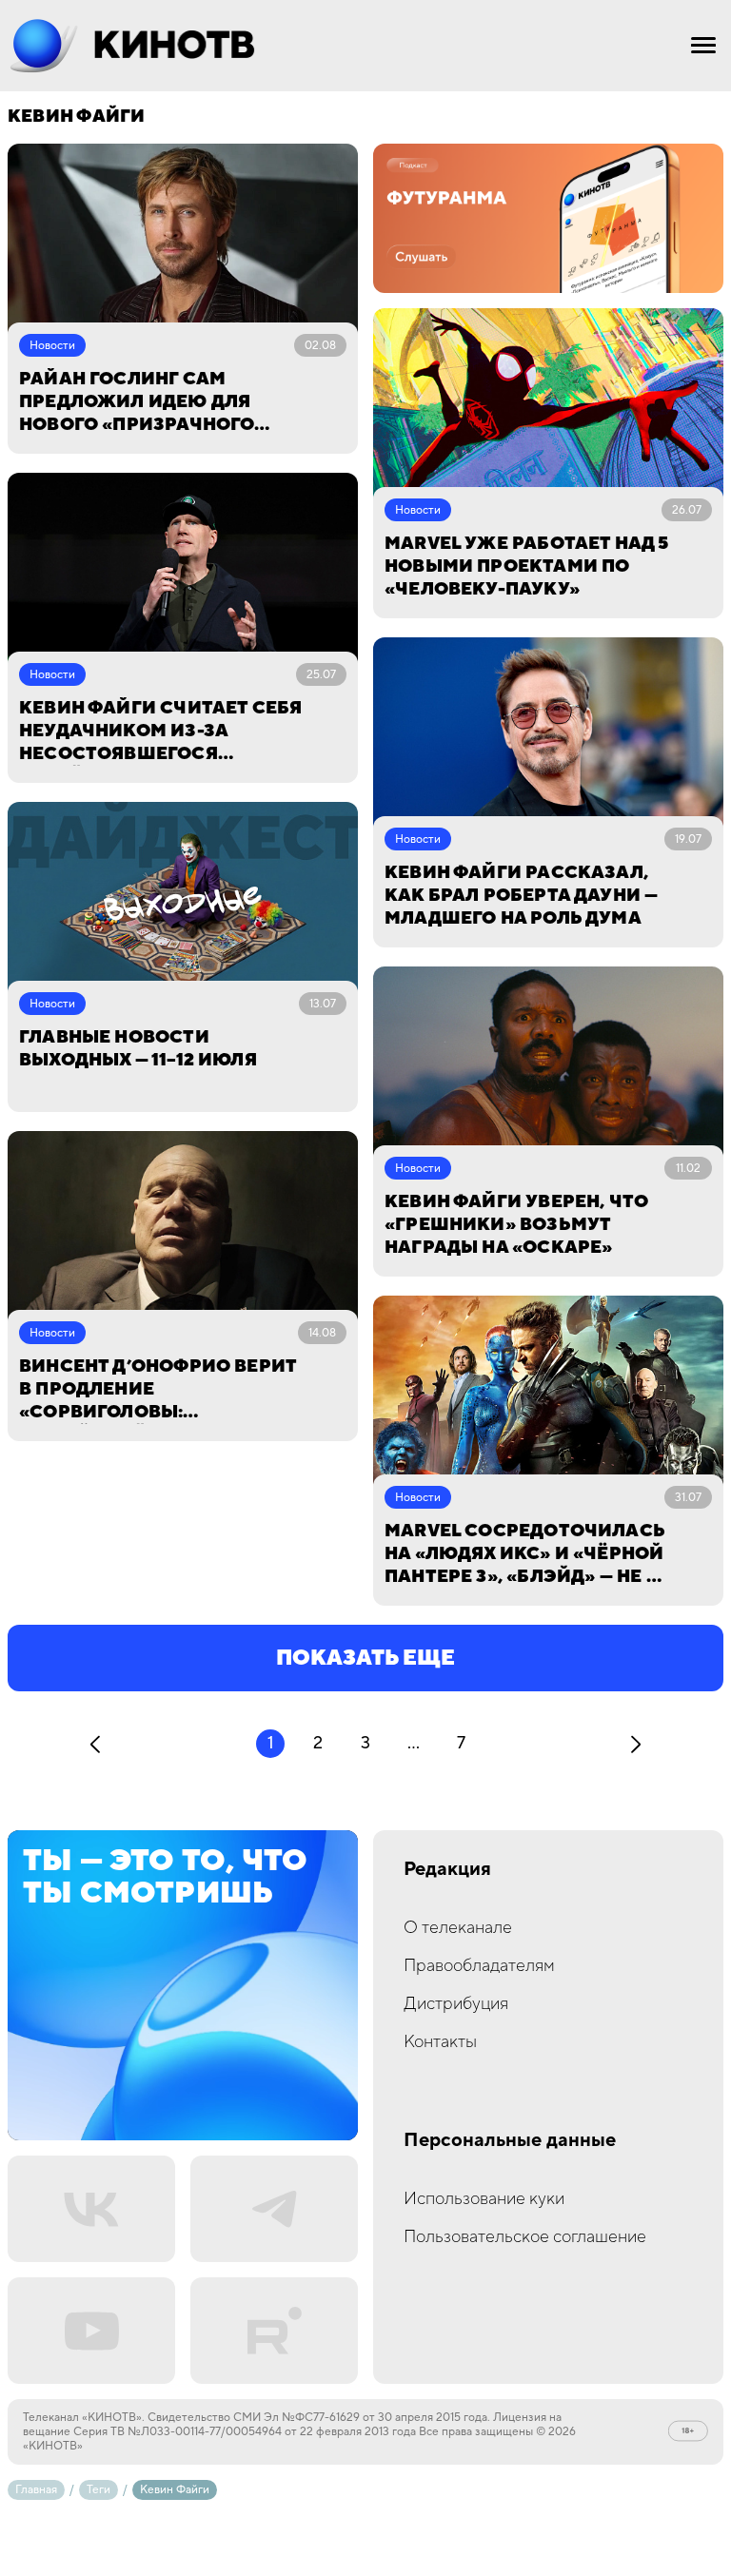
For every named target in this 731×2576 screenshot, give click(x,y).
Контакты (440, 2042)
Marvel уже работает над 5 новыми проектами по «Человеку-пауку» (527, 566)
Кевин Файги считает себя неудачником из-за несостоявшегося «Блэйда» (160, 732)
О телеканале (458, 1928)
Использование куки (484, 2199)
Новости (52, 346)
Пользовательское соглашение (525, 2237)
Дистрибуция (456, 2004)
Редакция (447, 1870)
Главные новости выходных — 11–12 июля (138, 1049)
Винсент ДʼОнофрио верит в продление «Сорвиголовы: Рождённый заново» (158, 1390)
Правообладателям (479, 1966)
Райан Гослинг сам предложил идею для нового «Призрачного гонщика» (137, 402)
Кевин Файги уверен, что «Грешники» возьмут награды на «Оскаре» (516, 1225)
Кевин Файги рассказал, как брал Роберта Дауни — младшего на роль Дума (521, 896)
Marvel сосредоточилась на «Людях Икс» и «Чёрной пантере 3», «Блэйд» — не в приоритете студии (524, 1554)
